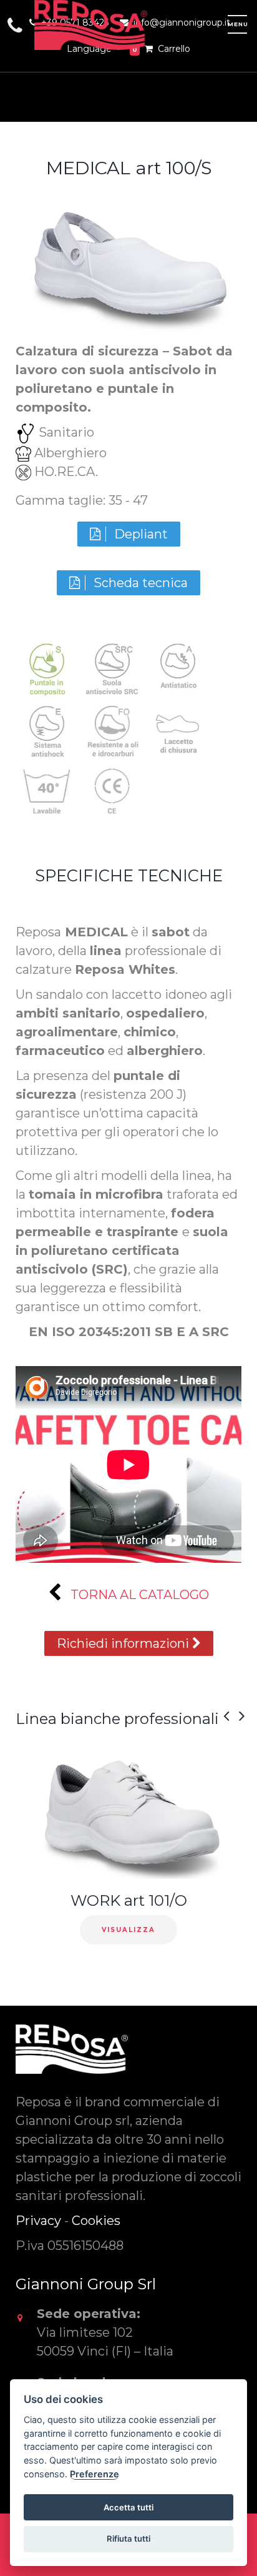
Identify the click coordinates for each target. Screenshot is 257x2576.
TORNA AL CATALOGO (138, 1595)
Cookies (96, 2221)
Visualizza (128, 1930)
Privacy (38, 2221)
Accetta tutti (128, 2507)
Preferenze (95, 2474)
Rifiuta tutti (128, 2539)
